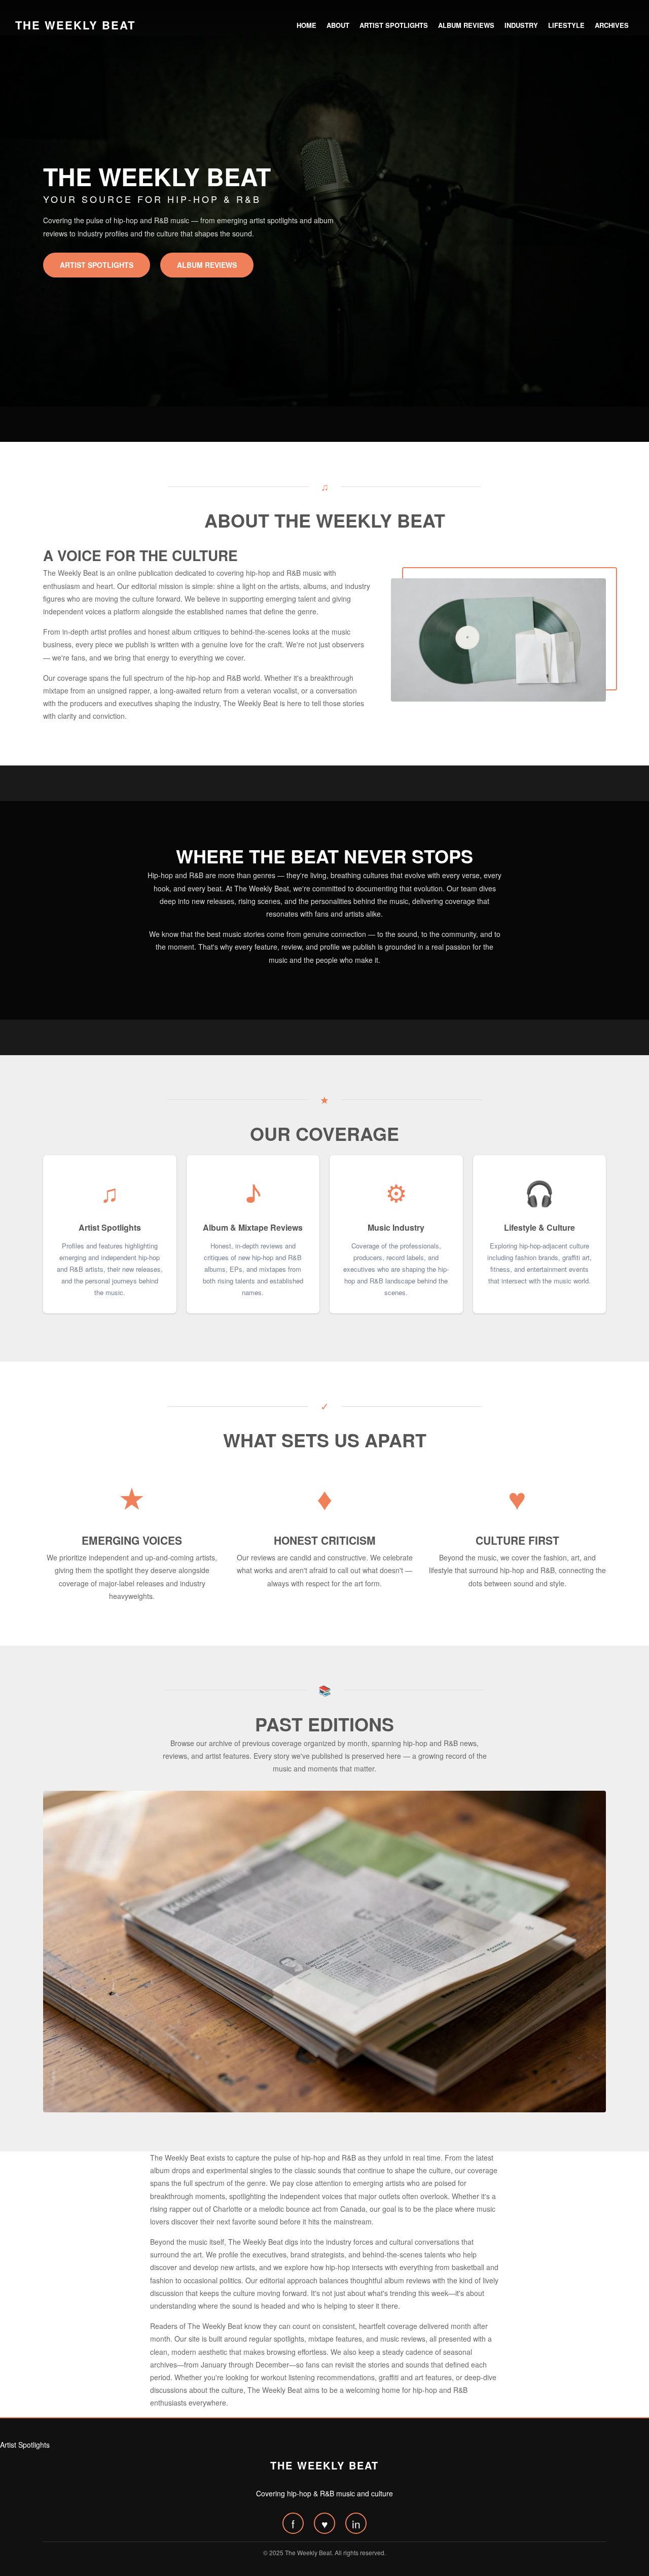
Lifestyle (566, 25)
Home (307, 25)
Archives (612, 25)
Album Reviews (466, 25)
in (356, 2524)
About (338, 25)
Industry (521, 25)
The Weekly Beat (75, 25)
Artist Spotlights (394, 25)
